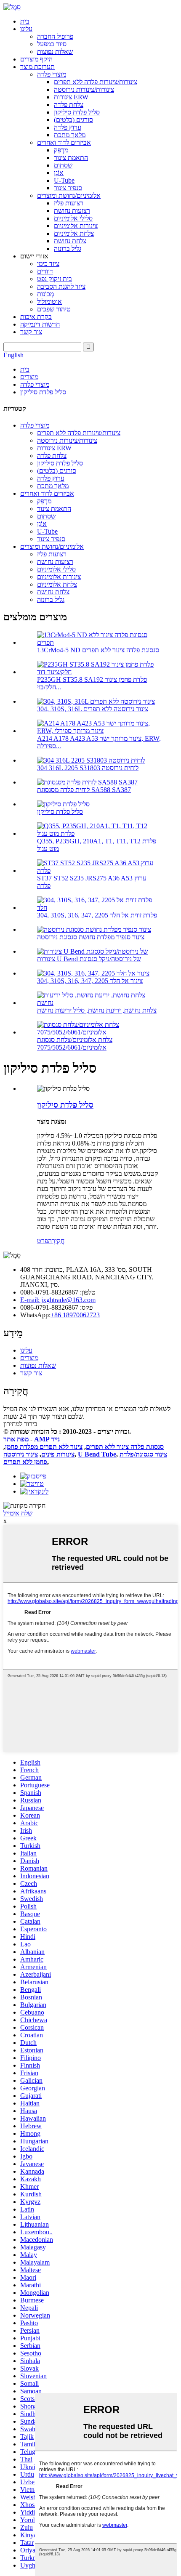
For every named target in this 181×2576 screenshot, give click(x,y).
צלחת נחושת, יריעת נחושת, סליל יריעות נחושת (97, 1010)
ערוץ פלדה (68, 127)
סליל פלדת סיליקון (77, 112)
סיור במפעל (52, 44)
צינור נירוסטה (21, 1454)
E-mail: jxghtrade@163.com (58, 1300)
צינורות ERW (71, 97)
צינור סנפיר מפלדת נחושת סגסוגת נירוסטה (91, 937)
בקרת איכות (36, 317)
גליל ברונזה (68, 249)
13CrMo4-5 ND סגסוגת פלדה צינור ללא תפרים (98, 650)
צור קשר (31, 332)
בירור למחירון (20, 1424)
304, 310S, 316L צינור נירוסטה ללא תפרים (93, 709)
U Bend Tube (97, 1454)
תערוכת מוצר (37, 67)
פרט (43, 1241)
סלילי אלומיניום (73, 218)
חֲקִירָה (56, 1241)
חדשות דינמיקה (40, 324)
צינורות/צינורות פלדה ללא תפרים (96, 82)
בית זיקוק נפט (55, 279)
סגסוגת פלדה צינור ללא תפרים (125, 1447)
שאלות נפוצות (55, 52)
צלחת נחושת (70, 241)
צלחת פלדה (69, 105)
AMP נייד (47, 1439)
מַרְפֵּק (61, 150)
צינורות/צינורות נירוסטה (84, 89)
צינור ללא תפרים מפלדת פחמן (44, 1447)
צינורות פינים (58, 1454)
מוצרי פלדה (52, 74)
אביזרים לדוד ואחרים (64, 142)
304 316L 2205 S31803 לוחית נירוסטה (88, 768)
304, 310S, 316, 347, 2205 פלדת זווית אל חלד (97, 915)
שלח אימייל (18, 1513)
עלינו (26, 29)
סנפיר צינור (68, 188)
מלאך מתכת (70, 135)
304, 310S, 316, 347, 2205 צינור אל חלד (90, 981)
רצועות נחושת (72, 211)
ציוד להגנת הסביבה (61, 286)
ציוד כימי (48, 264)
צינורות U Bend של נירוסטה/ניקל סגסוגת (89, 959)
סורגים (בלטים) (73, 120)
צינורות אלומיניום (76, 226)
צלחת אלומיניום (74, 233)
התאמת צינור (71, 158)
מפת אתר (16, 1439)
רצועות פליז (69, 203)
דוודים (45, 271)
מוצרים (29, 377)
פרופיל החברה (55, 36)
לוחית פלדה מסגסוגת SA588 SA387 (84, 790)
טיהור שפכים (54, 309)
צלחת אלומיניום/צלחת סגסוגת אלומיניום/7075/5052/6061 (75, 1043)
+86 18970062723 (75, 1315)
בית (25, 21)
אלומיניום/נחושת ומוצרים (69, 195)
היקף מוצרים (36, 59)
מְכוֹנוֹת (45, 294)
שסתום (63, 165)
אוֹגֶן (59, 173)
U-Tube (64, 180)
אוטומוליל (49, 302)
